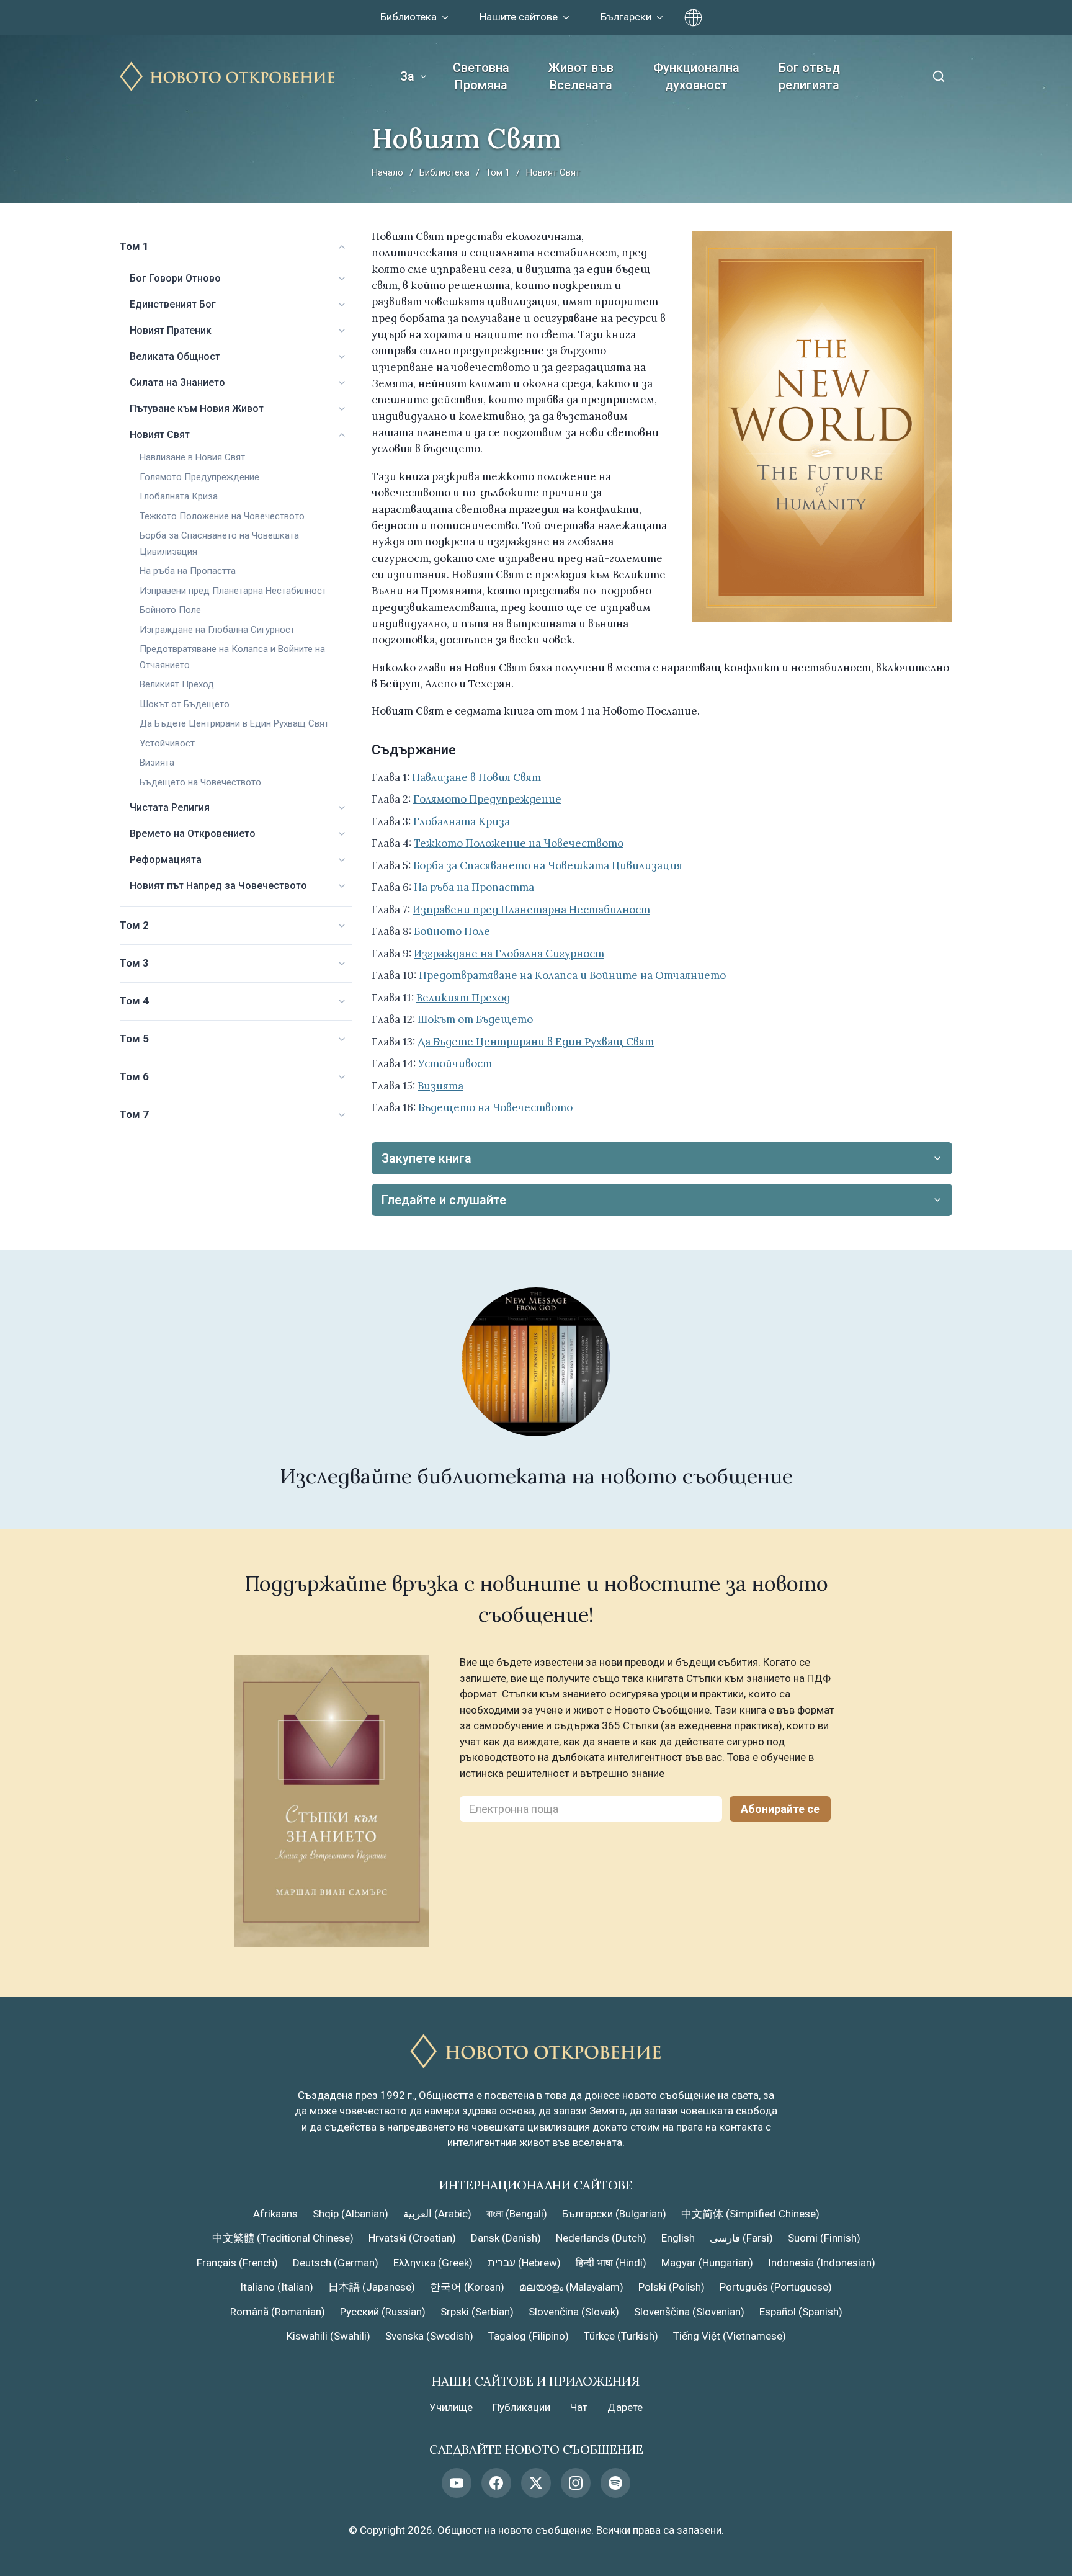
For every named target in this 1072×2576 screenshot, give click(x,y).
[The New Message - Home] (228, 77)
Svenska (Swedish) (429, 2336)
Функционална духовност (696, 76)
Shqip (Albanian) (351, 2214)
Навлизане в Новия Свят (192, 457)
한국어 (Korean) (467, 2287)
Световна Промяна (481, 76)
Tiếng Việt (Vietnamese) (730, 2336)
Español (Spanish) (801, 2312)
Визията (157, 763)
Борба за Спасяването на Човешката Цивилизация (548, 865)
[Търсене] (939, 76)
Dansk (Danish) (506, 2238)
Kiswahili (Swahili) (328, 2336)
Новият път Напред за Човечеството (218, 886)
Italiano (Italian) (277, 2287)
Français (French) (237, 2263)
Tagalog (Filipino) (529, 2336)
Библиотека (444, 172)
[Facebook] (496, 2483)
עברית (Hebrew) (524, 2263)
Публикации (521, 2407)
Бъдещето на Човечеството (200, 782)
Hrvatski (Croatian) (412, 2238)
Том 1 (498, 172)
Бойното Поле (170, 610)
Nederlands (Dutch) (601, 2238)
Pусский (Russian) (383, 2312)
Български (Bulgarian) (614, 2214)
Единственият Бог (173, 304)
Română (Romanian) (278, 2312)
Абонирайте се (780, 1809)
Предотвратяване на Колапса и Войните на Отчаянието (572, 975)
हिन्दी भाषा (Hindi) (611, 2263)
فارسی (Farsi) (741, 2238)
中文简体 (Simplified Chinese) (750, 2214)
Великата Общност (175, 356)
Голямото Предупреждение (199, 477)
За (407, 76)
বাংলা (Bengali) (517, 2214)
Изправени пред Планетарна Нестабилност (233, 591)
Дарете (625, 2407)
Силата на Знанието (177, 382)
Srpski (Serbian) (477, 2312)
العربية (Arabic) (437, 2214)
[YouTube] (457, 2483)
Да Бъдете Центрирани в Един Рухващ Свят (234, 723)
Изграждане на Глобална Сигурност (217, 630)
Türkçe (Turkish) (621, 2336)
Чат (579, 2407)
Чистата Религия (170, 807)
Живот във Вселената (581, 76)
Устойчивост (167, 743)
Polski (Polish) (672, 2287)
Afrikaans (275, 2214)
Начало (387, 172)
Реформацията (166, 860)
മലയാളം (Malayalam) (571, 2287)
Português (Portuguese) (776, 2287)
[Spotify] (615, 2483)
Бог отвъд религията (809, 76)
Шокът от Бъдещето (185, 704)
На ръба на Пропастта (188, 571)
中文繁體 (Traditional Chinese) (283, 2238)
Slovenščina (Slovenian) (689, 2312)
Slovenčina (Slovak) (574, 2312)
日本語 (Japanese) (372, 2287)
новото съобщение (669, 2095)
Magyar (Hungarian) (707, 2263)
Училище (451, 2407)
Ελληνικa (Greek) (433, 2263)
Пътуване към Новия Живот (197, 409)
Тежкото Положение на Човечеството (222, 516)
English (678, 2238)
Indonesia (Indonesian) (822, 2263)
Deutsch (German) (336, 2263)
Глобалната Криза (179, 496)
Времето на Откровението (193, 834)
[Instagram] (576, 2483)
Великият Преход (177, 684)
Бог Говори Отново (175, 278)
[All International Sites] (693, 18)
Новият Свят (160, 435)
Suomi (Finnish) (824, 2238)
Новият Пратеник (171, 330)
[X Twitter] (536, 2483)
